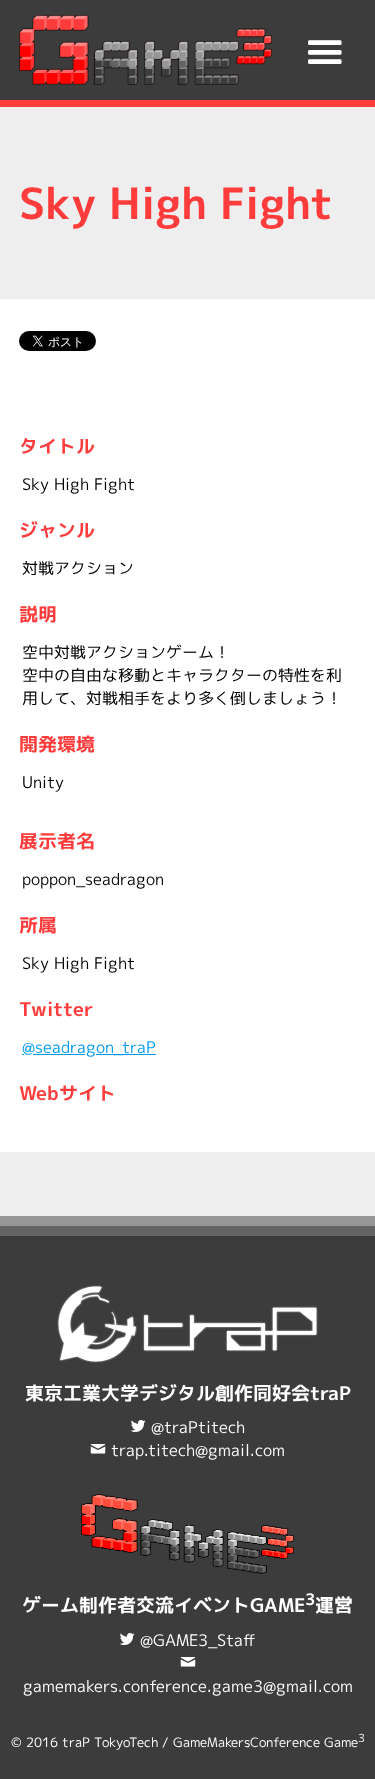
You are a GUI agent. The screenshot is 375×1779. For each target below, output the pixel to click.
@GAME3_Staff (198, 1640)
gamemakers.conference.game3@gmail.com (188, 1686)
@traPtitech (198, 1427)
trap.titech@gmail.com (198, 1450)
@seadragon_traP (89, 1047)
